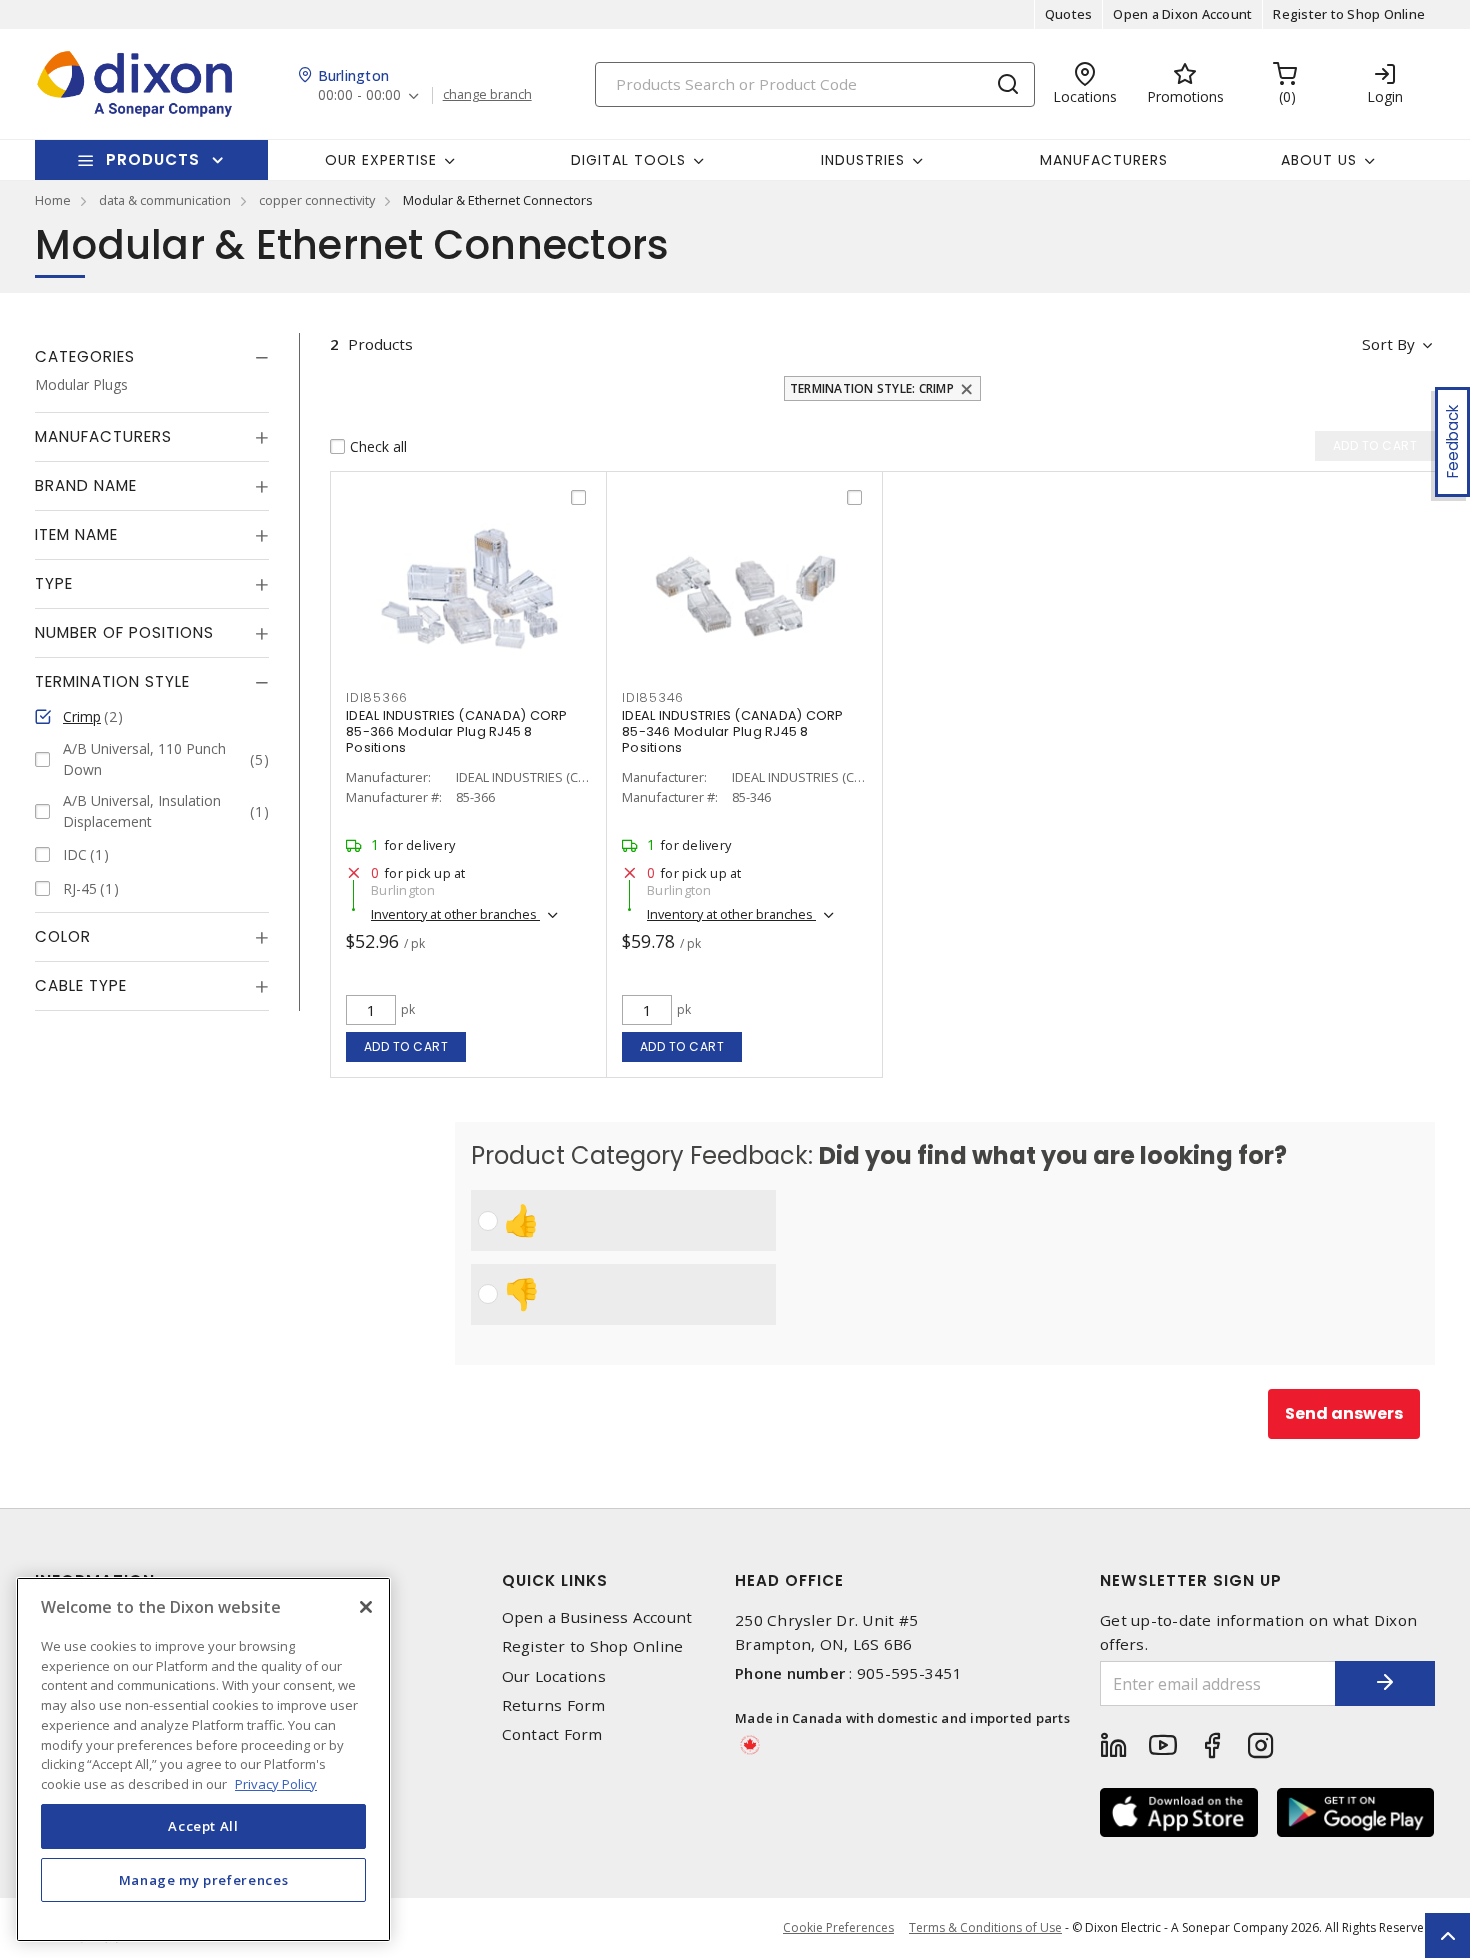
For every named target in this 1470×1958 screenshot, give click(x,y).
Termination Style (112, 682)
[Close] (366, 1607)
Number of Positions (124, 633)
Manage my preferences (204, 1880)
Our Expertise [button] (381, 160)
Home (53, 200)
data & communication (165, 200)
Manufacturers (1104, 160)
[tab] (152, 357)
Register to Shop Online (1349, 14)
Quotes (1069, 14)
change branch (487, 95)
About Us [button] (1319, 160)
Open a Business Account (597, 1617)
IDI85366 (377, 697)
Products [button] (153, 159)
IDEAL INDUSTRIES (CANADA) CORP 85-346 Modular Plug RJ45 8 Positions (733, 731)
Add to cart (406, 1046)
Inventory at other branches (455, 914)
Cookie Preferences (838, 1928)
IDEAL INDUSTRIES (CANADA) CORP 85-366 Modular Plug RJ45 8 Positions (457, 731)
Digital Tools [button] (628, 160)
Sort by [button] (1388, 344)
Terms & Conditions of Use (985, 1927)
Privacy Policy (276, 1783)
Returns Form (554, 1705)
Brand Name (86, 486)
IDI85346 (653, 697)
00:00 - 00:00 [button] (359, 95)
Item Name (76, 535)
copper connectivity (317, 200)
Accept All (203, 1826)
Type (54, 584)
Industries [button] (863, 160)
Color (63, 937)
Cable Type (81, 986)
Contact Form (552, 1734)
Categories (85, 356)
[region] (203, 1759)
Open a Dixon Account (1182, 14)
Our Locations (554, 1676)
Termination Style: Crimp (872, 388)
